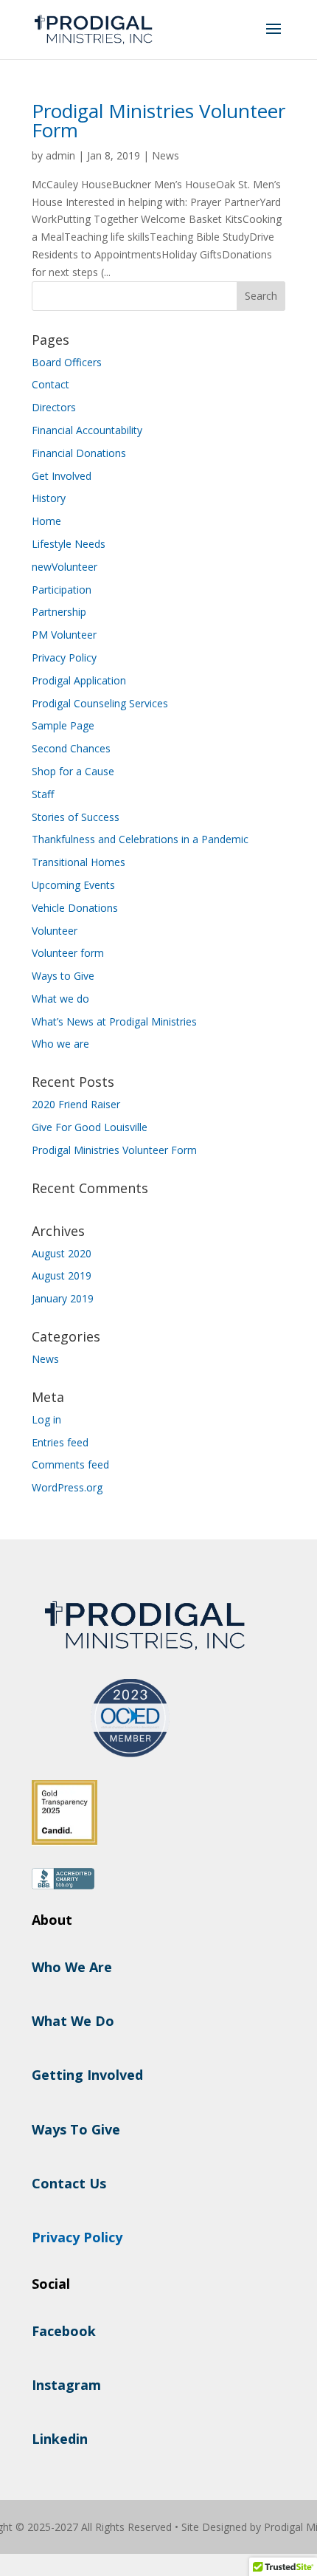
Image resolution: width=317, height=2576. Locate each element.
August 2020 (62, 1253)
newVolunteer (65, 567)
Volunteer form (68, 953)
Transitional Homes (79, 862)
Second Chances (71, 748)
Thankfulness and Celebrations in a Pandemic (140, 839)
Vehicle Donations (75, 908)
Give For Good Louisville (90, 1127)
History (49, 498)
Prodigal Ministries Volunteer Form (158, 120)
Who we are (60, 1044)
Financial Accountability (87, 430)
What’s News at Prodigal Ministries (114, 1021)
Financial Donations (79, 453)
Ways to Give (63, 976)
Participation (62, 590)
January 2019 (63, 1298)
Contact (50, 384)
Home (46, 521)
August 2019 (62, 1275)
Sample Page (63, 725)
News (166, 155)
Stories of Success (76, 817)
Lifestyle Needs (69, 544)
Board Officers (67, 362)
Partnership (59, 612)
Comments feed (70, 1464)
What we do (60, 999)
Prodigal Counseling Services (100, 703)
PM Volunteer (64, 635)
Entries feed (60, 1442)
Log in (46, 1419)
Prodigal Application (79, 680)
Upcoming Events (73, 885)
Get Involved (62, 476)
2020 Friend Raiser (76, 1104)
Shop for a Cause (73, 771)
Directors (54, 407)
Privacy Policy (64, 657)
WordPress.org (67, 1487)
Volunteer (55, 931)
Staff (43, 794)
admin (60, 155)
